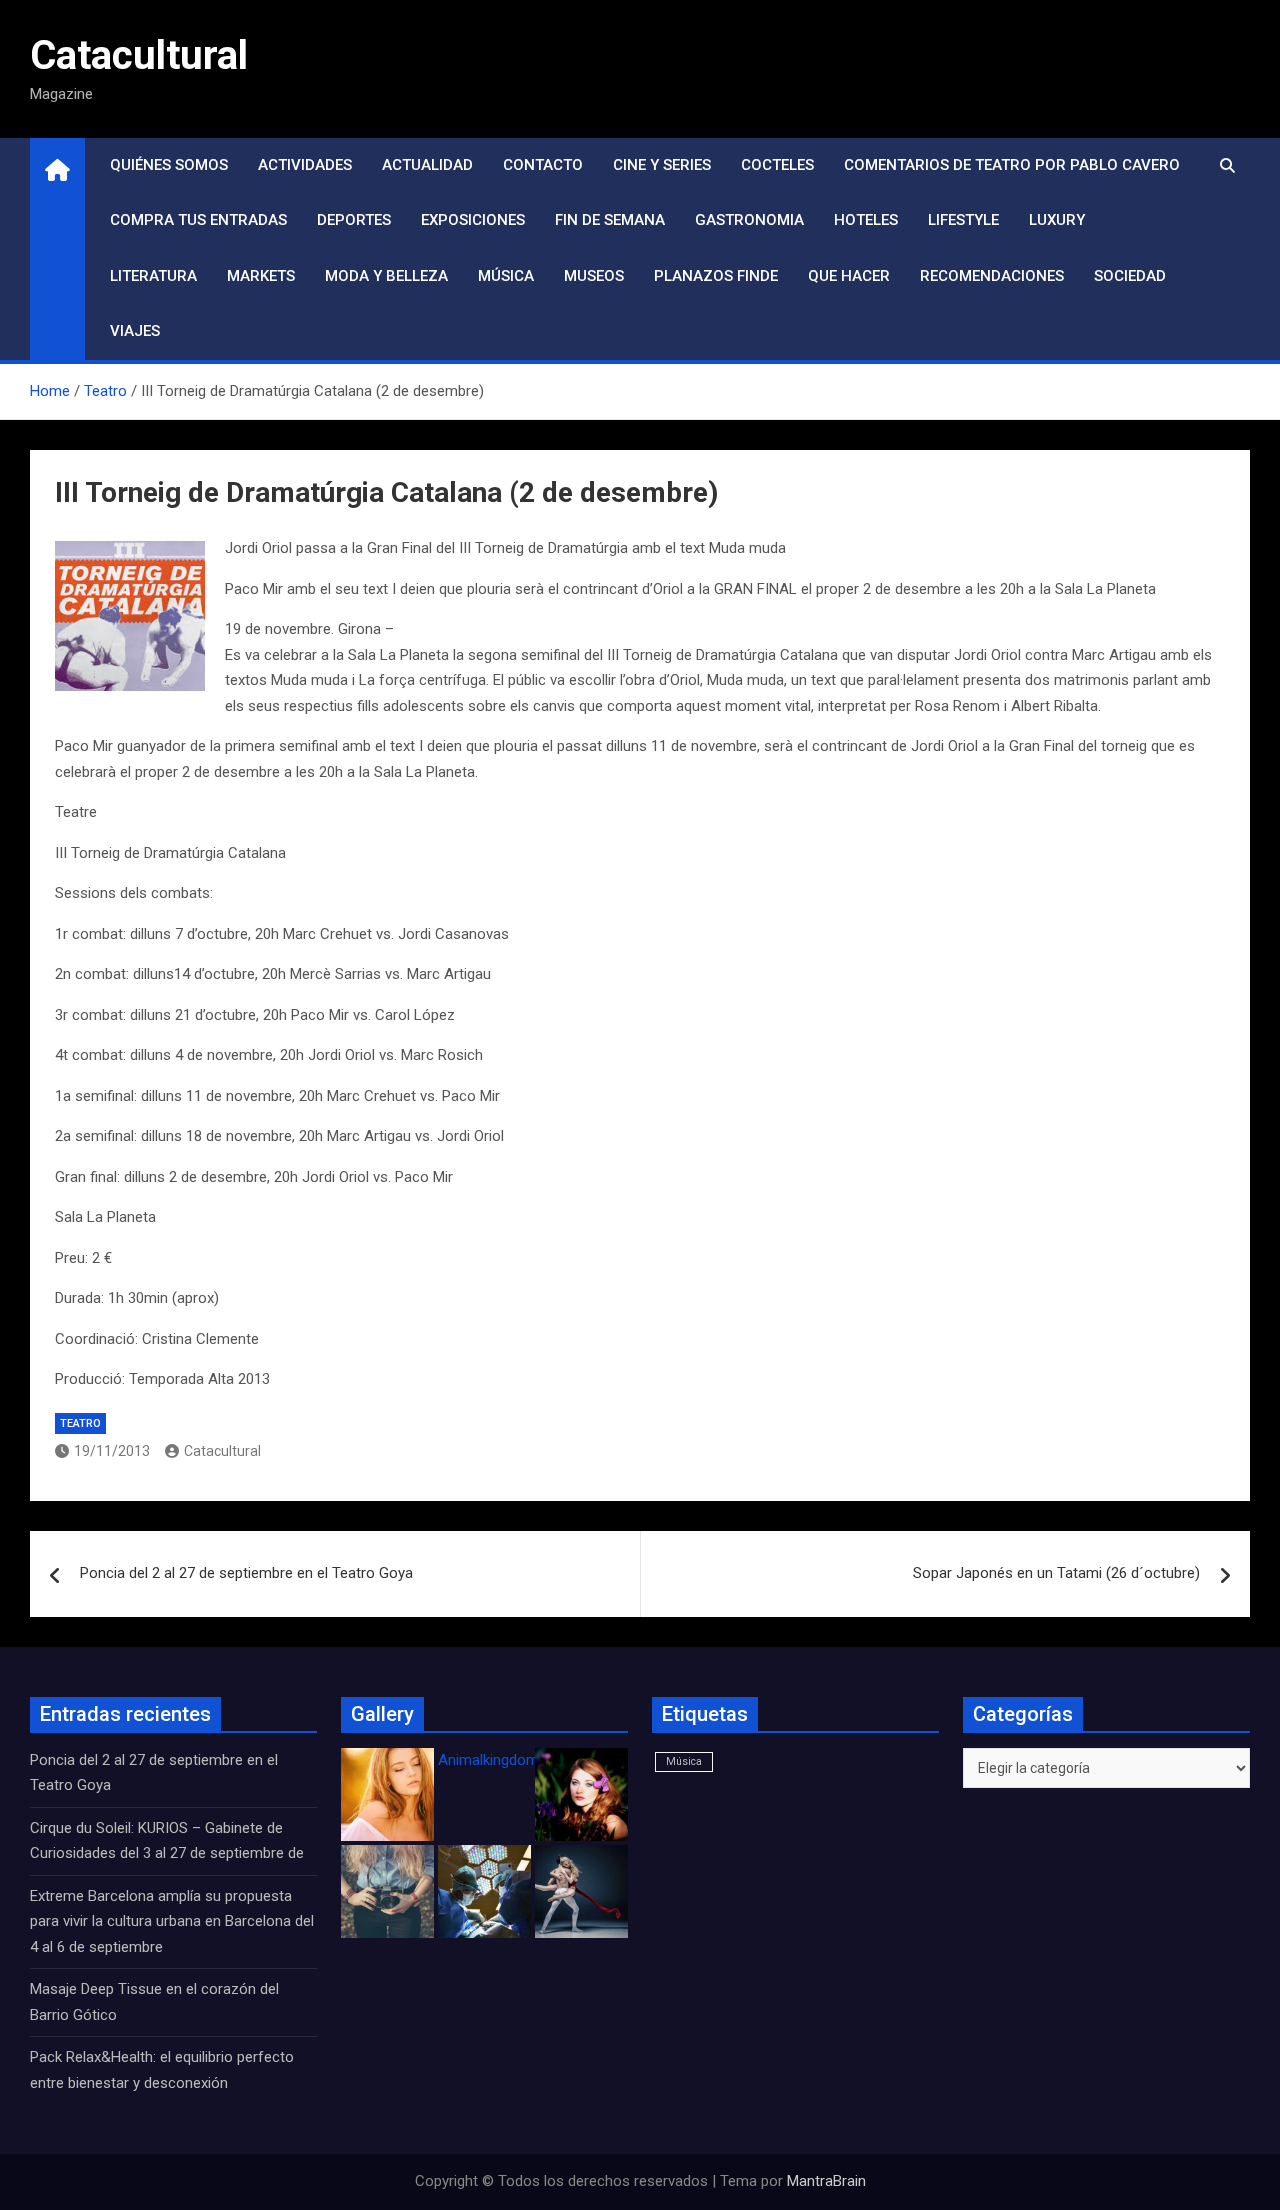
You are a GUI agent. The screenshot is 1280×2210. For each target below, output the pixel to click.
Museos (594, 276)
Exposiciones (473, 220)
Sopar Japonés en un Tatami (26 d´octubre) (1056, 1573)
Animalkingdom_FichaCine (525, 1760)
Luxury (1057, 220)
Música (506, 276)
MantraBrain (826, 2181)
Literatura (153, 276)
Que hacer (849, 276)
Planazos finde (716, 276)
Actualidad (427, 165)
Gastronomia (749, 220)
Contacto (543, 165)
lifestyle (963, 220)
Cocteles (777, 165)
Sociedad (1130, 276)
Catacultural (139, 55)
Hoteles (866, 220)
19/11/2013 (112, 1451)
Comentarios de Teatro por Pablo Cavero (1012, 165)
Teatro (80, 1423)
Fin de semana (610, 220)
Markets (261, 276)
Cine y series (662, 165)
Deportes (354, 220)
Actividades (305, 165)
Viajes (135, 331)
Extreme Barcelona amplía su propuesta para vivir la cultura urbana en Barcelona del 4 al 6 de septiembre (172, 1921)
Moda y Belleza (386, 276)
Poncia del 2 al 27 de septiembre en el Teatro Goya (246, 1573)
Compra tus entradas (198, 220)
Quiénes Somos (169, 165)
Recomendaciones (992, 276)
